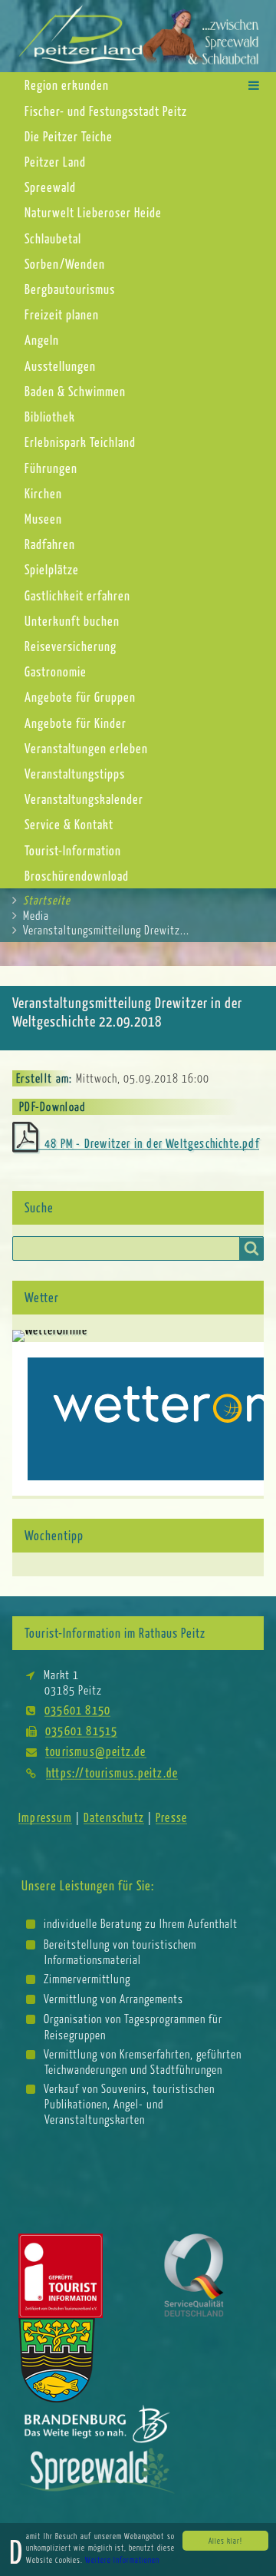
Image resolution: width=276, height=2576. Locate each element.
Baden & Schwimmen (75, 391)
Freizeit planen (62, 314)
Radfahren (50, 544)
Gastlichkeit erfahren (77, 595)
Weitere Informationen (122, 2560)
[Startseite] (138, 35)
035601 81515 (81, 1730)
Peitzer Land (55, 162)
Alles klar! (225, 2541)
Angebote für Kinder (76, 723)
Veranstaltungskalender (84, 799)
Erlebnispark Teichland (80, 442)
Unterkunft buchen (72, 621)
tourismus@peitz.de (96, 1751)
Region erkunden (67, 85)
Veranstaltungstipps (75, 774)
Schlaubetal (53, 238)
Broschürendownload (77, 876)
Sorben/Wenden (65, 264)
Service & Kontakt (69, 824)
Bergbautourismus (70, 289)
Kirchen (43, 493)
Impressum (45, 1817)
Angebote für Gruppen (80, 697)
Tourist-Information (73, 850)
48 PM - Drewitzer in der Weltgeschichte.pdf (152, 1143)
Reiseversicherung (71, 646)
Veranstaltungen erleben (86, 748)
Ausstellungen (60, 366)
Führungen (51, 468)
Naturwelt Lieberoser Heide (93, 212)
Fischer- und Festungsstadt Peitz (106, 111)
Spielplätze (52, 569)
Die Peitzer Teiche (69, 136)
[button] (254, 85)
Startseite (47, 900)
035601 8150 (77, 1710)
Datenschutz (114, 1817)
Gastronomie (56, 671)
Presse (171, 1817)
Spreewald (50, 187)
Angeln (42, 340)
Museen (43, 519)
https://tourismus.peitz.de (112, 1772)
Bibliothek (50, 417)
